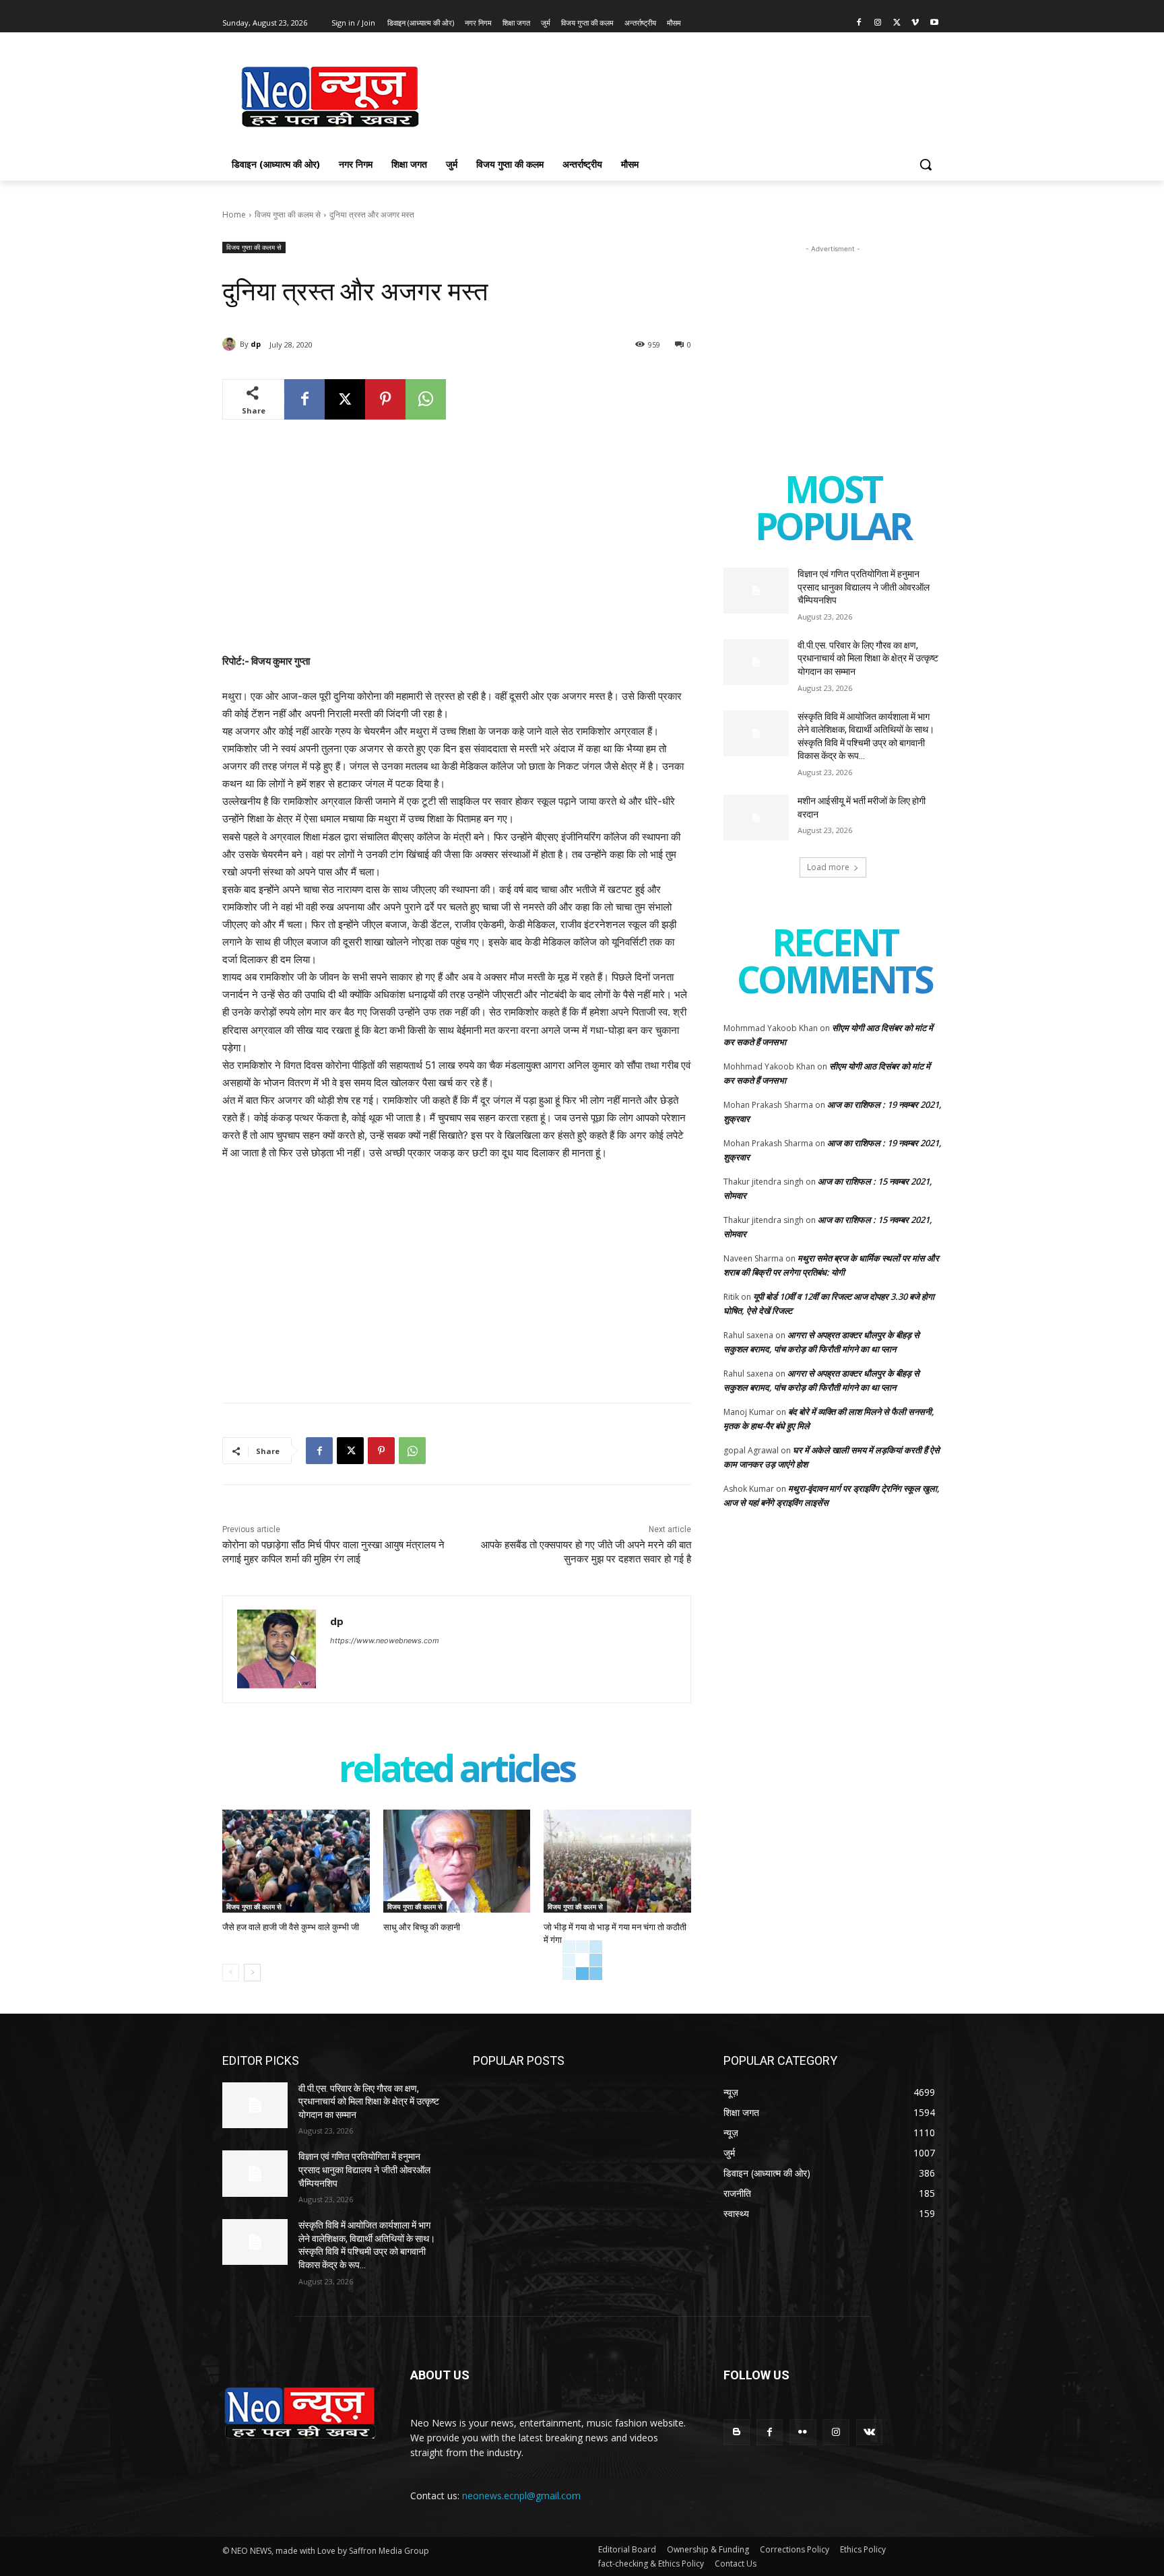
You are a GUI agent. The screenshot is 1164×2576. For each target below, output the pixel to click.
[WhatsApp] (426, 399)
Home (234, 214)
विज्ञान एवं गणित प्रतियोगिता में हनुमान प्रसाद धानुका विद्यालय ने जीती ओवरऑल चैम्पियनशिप (864, 587)
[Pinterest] (385, 399)
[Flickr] (803, 2432)
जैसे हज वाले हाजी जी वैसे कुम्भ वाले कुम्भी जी (291, 1927)
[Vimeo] (915, 23)
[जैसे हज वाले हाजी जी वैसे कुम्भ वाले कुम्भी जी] (296, 1861)
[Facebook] (859, 23)
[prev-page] (231, 1973)
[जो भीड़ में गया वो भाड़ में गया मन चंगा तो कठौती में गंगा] (617, 1861)
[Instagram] (878, 23)
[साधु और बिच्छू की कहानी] (457, 1861)
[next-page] (252, 1973)
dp (256, 344)
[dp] (231, 344)
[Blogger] (737, 2432)
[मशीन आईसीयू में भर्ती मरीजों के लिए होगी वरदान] (756, 818)
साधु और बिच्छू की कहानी (422, 1927)
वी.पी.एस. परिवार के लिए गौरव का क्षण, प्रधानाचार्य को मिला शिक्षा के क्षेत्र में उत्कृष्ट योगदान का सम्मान (868, 658)
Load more (828, 867)
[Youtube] (934, 23)
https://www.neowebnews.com (385, 1641)
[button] (926, 164)
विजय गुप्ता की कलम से (288, 214)
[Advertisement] (683, 95)
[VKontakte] (869, 2432)
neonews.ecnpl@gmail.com (521, 2496)
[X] (897, 23)
